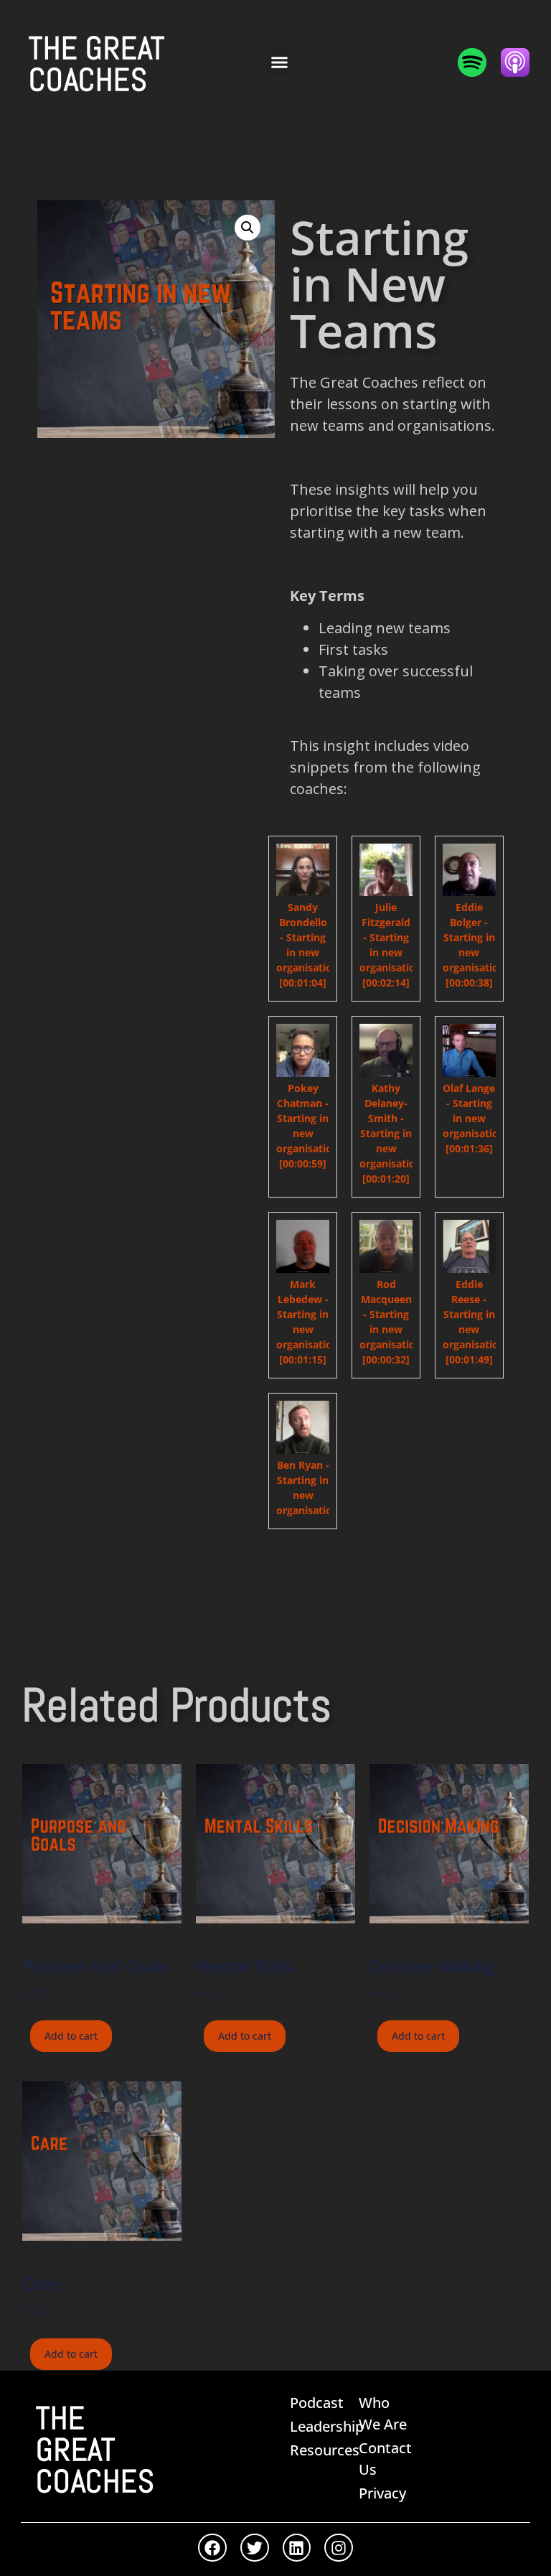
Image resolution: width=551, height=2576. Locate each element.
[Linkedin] (297, 2548)
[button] (280, 62)
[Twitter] (255, 2548)
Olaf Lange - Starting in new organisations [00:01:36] (476, 1118)
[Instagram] (339, 2548)
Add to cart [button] (71, 2036)
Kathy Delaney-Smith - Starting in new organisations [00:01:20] (393, 1133)
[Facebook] (212, 2548)
